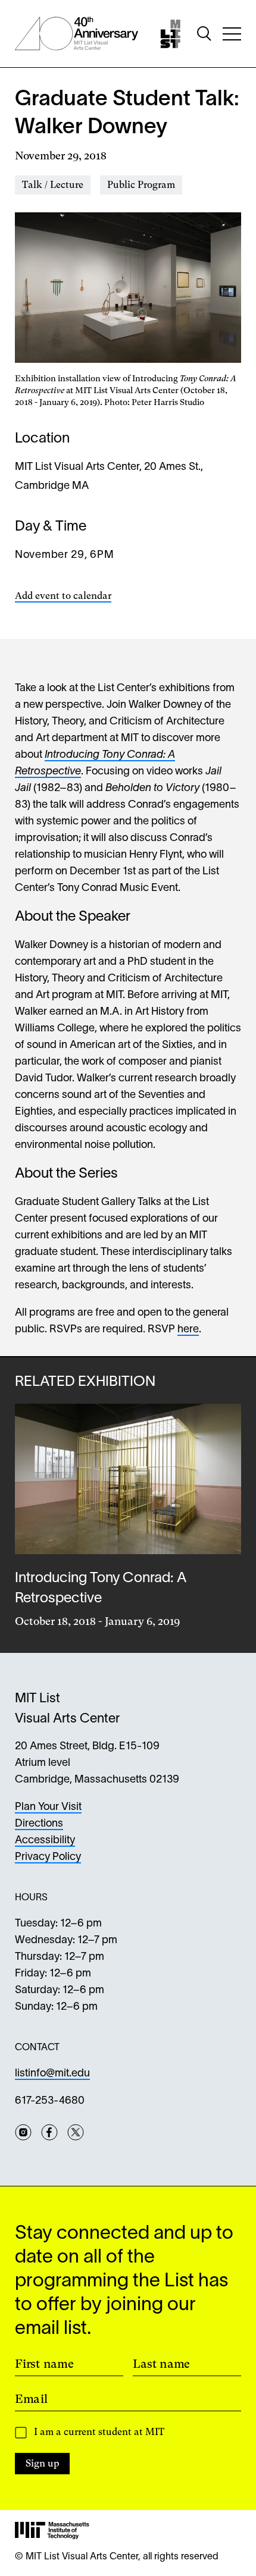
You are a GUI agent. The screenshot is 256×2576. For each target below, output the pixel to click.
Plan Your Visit (48, 1807)
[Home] (171, 34)
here (188, 1330)
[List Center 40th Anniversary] (77, 34)
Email (31, 2399)
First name (44, 2364)
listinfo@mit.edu (52, 2074)
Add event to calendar (63, 596)
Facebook (49, 2132)
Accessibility (45, 1841)
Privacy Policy (48, 1857)
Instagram (23, 2132)
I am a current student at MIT (99, 2432)
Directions (39, 1824)
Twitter (76, 2132)
